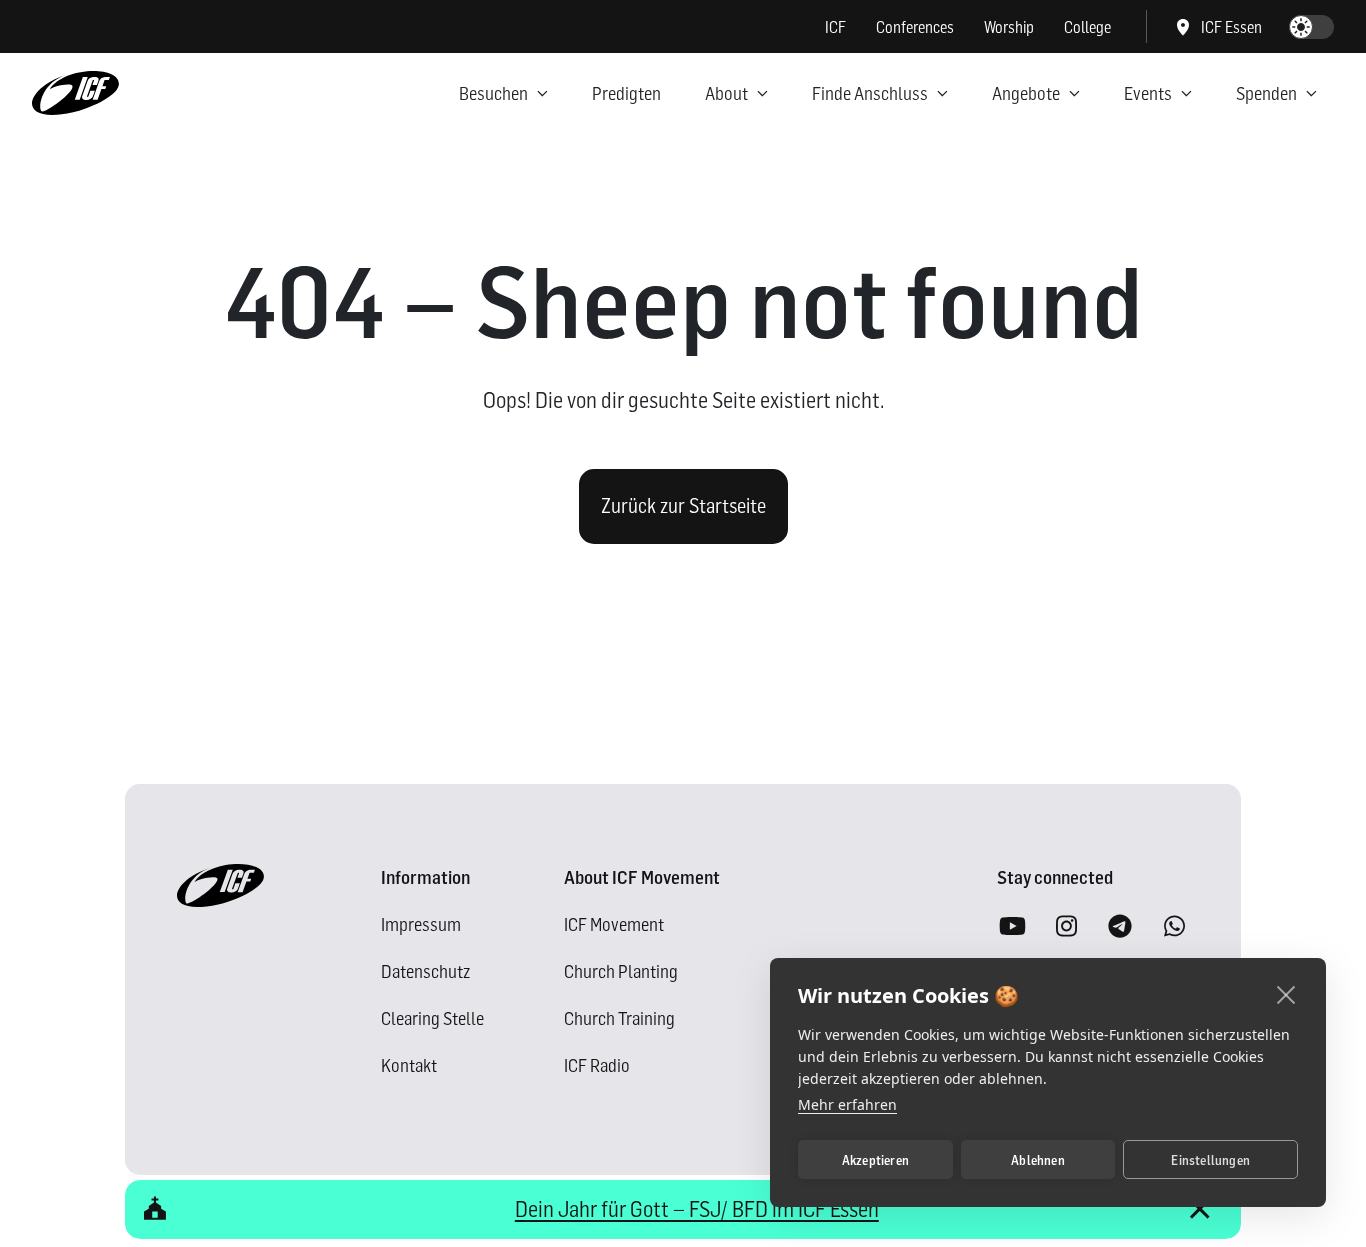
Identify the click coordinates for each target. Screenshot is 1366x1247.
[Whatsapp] (1174, 927)
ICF (835, 27)
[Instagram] (1066, 927)
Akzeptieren (875, 1160)
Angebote (1026, 93)
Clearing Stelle (432, 1018)
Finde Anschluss (870, 93)
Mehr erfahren (847, 1104)
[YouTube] (1012, 927)
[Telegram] (1120, 927)
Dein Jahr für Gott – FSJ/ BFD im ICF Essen (697, 1209)
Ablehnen (1038, 1160)
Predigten (626, 93)
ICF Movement (614, 924)
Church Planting (621, 971)
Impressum (421, 924)
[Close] (1199, 1209)
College (1087, 27)
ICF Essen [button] (1231, 27)
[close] (1286, 994)
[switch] (1311, 27)
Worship (1009, 27)
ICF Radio (597, 1065)
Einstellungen (1210, 1160)
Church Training (619, 1018)
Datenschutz (425, 971)
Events (1148, 93)
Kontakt (409, 1065)
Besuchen (493, 93)
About (726, 93)
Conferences (915, 27)
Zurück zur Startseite (683, 506)
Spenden (1266, 93)
